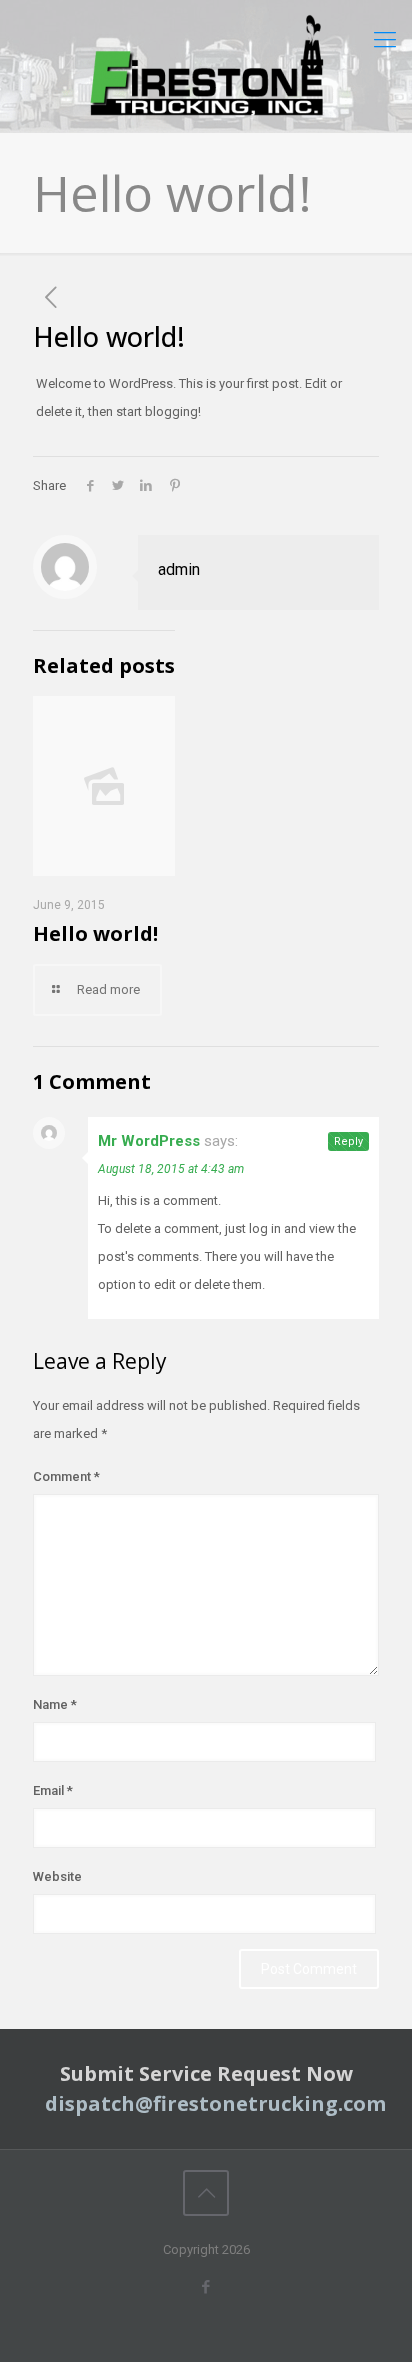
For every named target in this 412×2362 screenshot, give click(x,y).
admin (179, 569)
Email (53, 1790)
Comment (66, 1476)
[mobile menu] (385, 40)
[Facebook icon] (206, 2287)
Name (55, 1704)
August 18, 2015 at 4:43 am (171, 1169)
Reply (348, 1141)
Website (57, 1876)
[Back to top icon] (206, 2193)
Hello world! (95, 933)
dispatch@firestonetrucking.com (215, 2103)
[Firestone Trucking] (206, 66)
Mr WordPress (149, 1141)
